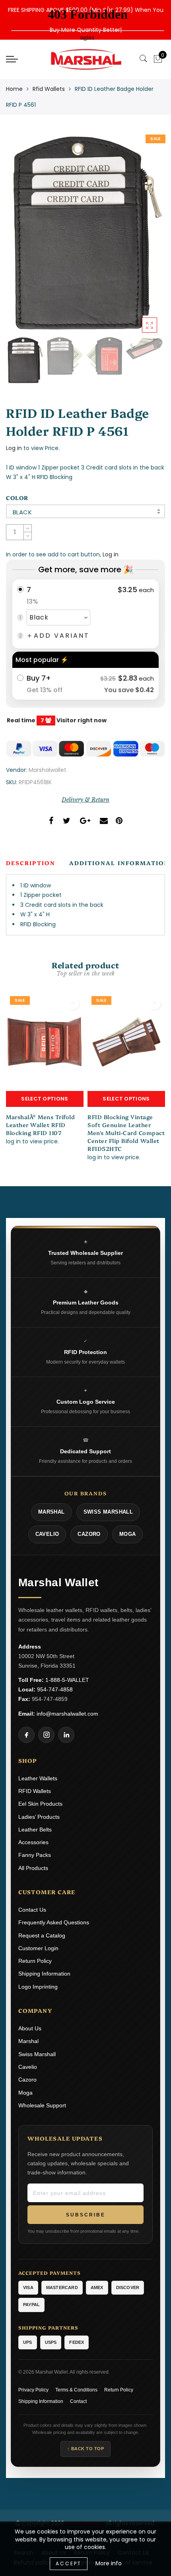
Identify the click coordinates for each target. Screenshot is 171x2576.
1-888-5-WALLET (67, 1680)
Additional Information (119, 863)
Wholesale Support (42, 2105)
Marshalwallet (48, 770)
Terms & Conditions (76, 2390)
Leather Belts (35, 1830)
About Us (30, 2028)
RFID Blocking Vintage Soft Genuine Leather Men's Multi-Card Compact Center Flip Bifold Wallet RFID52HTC (126, 1133)
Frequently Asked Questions (54, 1922)
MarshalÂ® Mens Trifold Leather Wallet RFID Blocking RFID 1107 (40, 1125)
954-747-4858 (55, 1689)
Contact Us (32, 1910)
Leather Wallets (38, 1778)
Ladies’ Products (39, 1817)
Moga (25, 2093)
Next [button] (140, 237)
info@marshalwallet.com (67, 1714)
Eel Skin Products (40, 1804)
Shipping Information (44, 1974)
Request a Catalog (42, 1935)
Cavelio (28, 2067)
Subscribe (86, 2215)
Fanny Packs (35, 1855)
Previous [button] (20, 237)
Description (31, 863)
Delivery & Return (85, 800)
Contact (78, 2401)
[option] (85, 232)
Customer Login (38, 1948)
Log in (14, 448)
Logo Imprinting (38, 1987)
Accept (69, 2563)
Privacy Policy (33, 2390)
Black (22, 512)
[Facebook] (26, 1735)
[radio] (85, 614)
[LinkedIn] (66, 1735)
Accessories (33, 1842)
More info (109, 2563)
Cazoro (27, 2080)
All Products (33, 1868)
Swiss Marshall (37, 2054)
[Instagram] (46, 1735)
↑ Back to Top (86, 2449)
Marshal (28, 2041)
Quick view (73, 1003)
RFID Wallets (35, 1791)
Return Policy (35, 1961)
